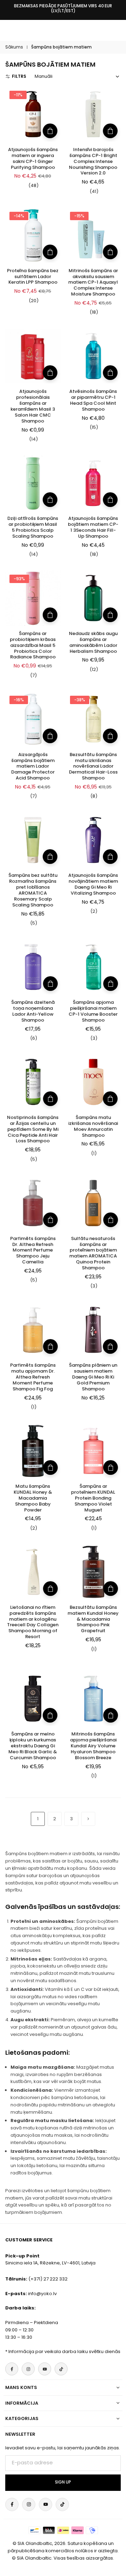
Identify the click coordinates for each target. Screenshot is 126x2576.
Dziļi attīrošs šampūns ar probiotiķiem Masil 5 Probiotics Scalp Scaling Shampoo (33, 527)
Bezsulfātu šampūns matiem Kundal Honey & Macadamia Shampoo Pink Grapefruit (93, 1619)
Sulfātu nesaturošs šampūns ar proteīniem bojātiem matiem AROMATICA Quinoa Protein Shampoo (93, 1253)
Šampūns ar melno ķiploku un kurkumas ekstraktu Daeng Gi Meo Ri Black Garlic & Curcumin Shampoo (33, 1746)
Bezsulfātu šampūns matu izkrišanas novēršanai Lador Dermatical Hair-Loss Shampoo (93, 766)
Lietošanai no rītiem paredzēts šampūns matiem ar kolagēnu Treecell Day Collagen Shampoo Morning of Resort (33, 1622)
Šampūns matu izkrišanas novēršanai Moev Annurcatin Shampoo (93, 1126)
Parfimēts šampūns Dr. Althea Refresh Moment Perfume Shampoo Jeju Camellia (33, 1250)
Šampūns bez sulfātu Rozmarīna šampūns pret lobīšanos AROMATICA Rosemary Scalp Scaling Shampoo (33, 890)
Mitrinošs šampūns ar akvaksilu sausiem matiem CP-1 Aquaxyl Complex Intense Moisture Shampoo (93, 282)
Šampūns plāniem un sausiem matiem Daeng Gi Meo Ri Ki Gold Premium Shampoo (93, 1377)
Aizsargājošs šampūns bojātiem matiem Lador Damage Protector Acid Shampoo (33, 766)
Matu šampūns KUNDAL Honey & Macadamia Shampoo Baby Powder (33, 1498)
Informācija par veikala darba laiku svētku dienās (64, 2351)
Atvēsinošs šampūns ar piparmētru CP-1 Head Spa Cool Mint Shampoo (93, 400)
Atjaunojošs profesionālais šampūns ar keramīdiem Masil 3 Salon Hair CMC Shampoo (33, 406)
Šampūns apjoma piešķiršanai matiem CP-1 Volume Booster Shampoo (93, 1011)
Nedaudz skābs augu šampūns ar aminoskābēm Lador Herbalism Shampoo (93, 642)
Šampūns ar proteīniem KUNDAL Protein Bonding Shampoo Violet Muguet (93, 1498)
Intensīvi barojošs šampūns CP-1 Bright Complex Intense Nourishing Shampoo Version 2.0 (93, 161)
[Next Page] (88, 1819)
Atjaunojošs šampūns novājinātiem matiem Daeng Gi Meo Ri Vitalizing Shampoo (93, 884)
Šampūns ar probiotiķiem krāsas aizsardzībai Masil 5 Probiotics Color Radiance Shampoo (33, 645)
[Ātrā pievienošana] (50, 131)
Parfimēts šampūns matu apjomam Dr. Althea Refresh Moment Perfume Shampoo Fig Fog (33, 1377)
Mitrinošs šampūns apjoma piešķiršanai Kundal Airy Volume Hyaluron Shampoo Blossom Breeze (93, 1746)
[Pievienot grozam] (50, 984)
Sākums (14, 47)
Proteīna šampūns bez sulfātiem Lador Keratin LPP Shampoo (33, 277)
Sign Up (63, 2482)
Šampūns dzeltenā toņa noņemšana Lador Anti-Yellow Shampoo (33, 1011)
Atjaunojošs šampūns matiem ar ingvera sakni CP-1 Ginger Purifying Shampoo (33, 158)
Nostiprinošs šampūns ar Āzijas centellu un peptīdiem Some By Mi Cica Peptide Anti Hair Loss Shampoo (33, 1129)
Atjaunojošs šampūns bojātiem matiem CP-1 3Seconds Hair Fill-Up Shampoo (93, 527)
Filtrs (19, 76)
